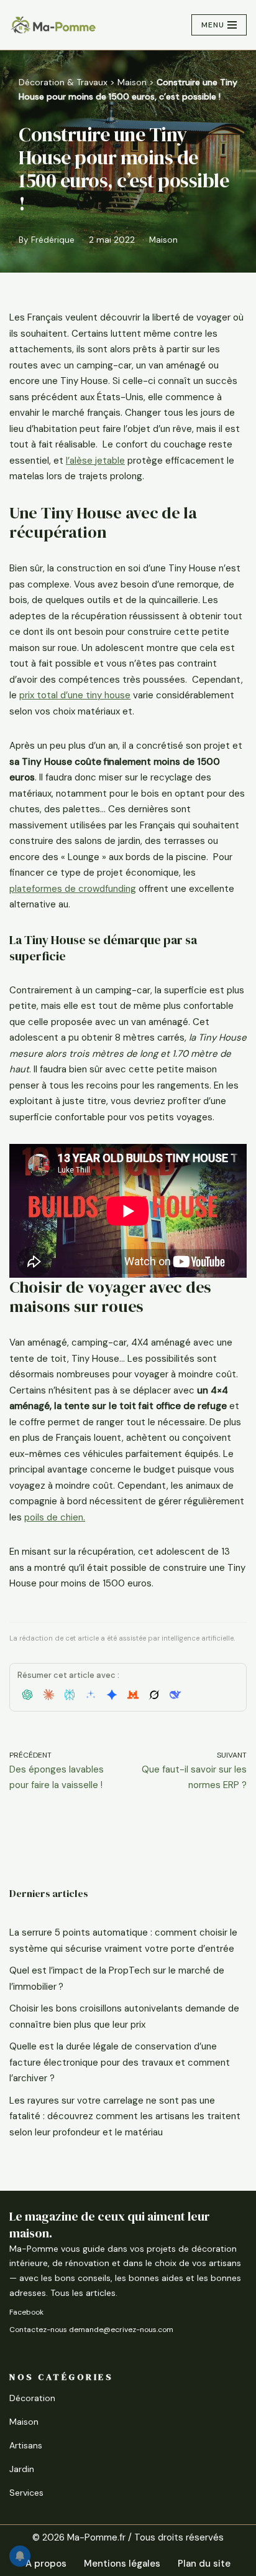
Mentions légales (122, 2564)
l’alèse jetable (95, 461)
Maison (132, 82)
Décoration (32, 2398)
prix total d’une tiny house (75, 695)
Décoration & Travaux (63, 82)
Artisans (26, 2445)
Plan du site (204, 2564)
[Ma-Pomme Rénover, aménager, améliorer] (53, 25)
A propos (46, 2564)
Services (26, 2493)
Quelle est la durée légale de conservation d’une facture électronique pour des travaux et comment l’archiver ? (120, 2062)
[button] (27, 1695)
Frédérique (53, 240)
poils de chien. (55, 1517)
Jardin (22, 2469)
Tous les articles (83, 2293)
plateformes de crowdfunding (73, 889)
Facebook (26, 2312)
